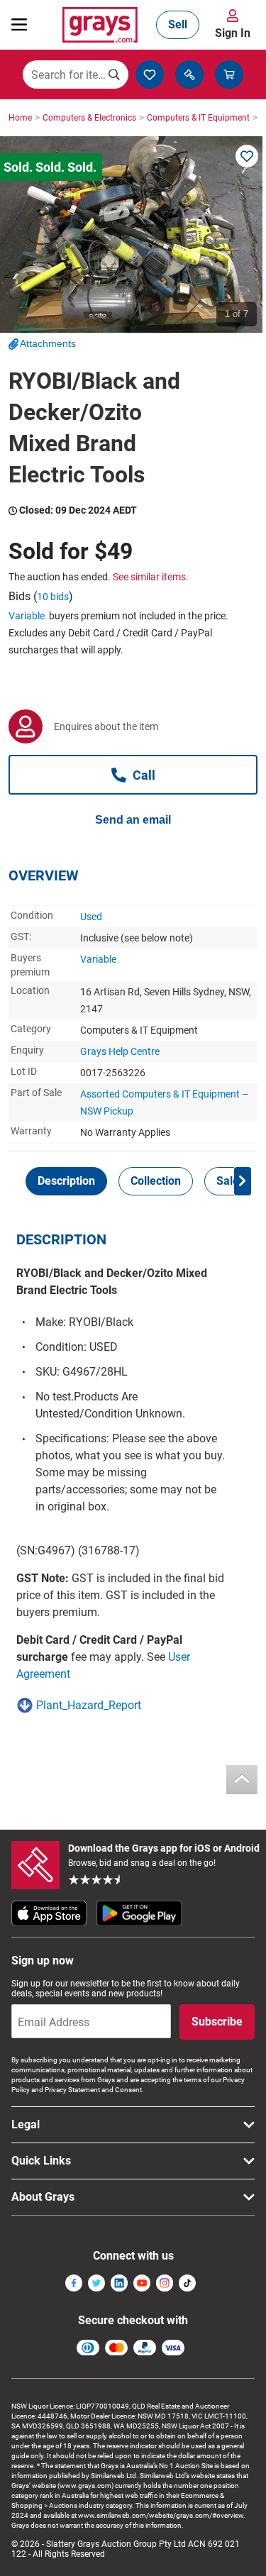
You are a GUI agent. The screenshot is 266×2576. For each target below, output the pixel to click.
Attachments (48, 343)
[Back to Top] (242, 1780)
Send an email (133, 820)
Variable (27, 616)
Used (91, 917)
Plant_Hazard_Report (89, 1705)
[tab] (66, 1181)
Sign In (233, 33)
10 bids (53, 597)
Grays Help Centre (120, 1051)
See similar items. (151, 577)
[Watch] (247, 156)
